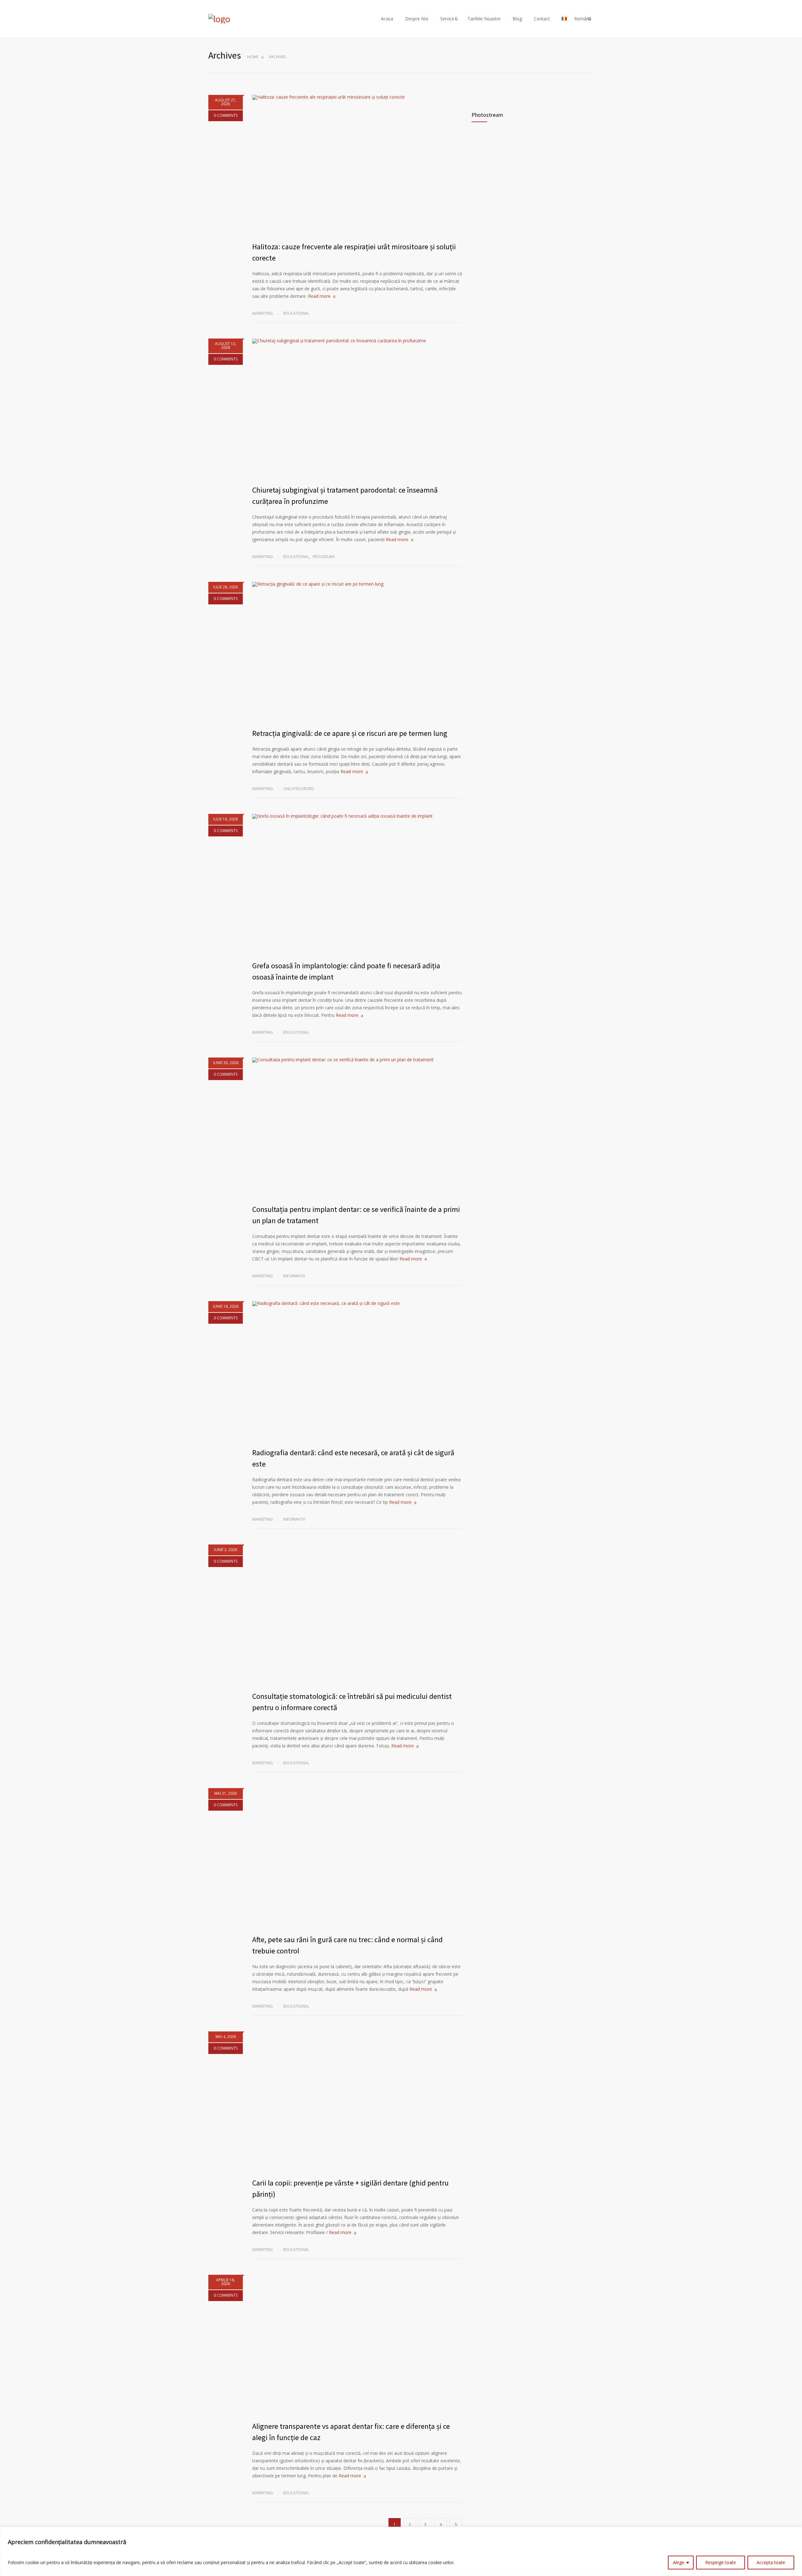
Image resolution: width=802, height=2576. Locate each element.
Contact (542, 19)
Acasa (387, 19)
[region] (401, 2551)
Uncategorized (299, 789)
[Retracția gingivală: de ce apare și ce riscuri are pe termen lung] (357, 652)
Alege (679, 2562)
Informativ (294, 1276)
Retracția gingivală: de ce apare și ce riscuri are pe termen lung (350, 733)
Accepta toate (771, 2562)
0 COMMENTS (226, 115)
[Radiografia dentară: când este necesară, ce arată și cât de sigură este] (357, 1371)
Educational (296, 313)
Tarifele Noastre (484, 19)
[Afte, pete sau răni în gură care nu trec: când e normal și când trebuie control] (357, 1858)
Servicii (447, 19)
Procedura (324, 557)
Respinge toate (721, 2562)
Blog (517, 19)
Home (253, 57)
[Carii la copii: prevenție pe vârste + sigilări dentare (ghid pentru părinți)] (357, 2101)
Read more (319, 296)
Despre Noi (417, 19)
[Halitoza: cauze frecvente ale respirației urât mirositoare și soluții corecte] (357, 165)
